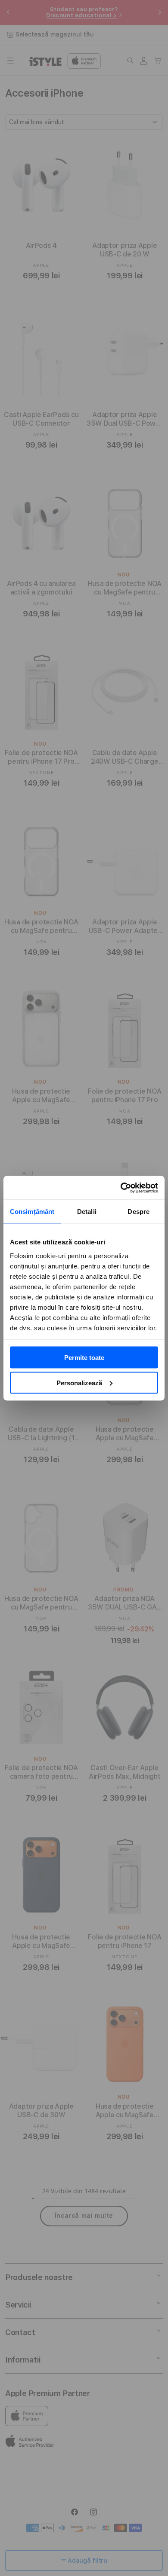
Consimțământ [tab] (32, 1212)
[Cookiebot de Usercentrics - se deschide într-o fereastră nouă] (121, 1188)
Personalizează (79, 1383)
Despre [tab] (138, 1212)
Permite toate (84, 1358)
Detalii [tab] (87, 1212)
